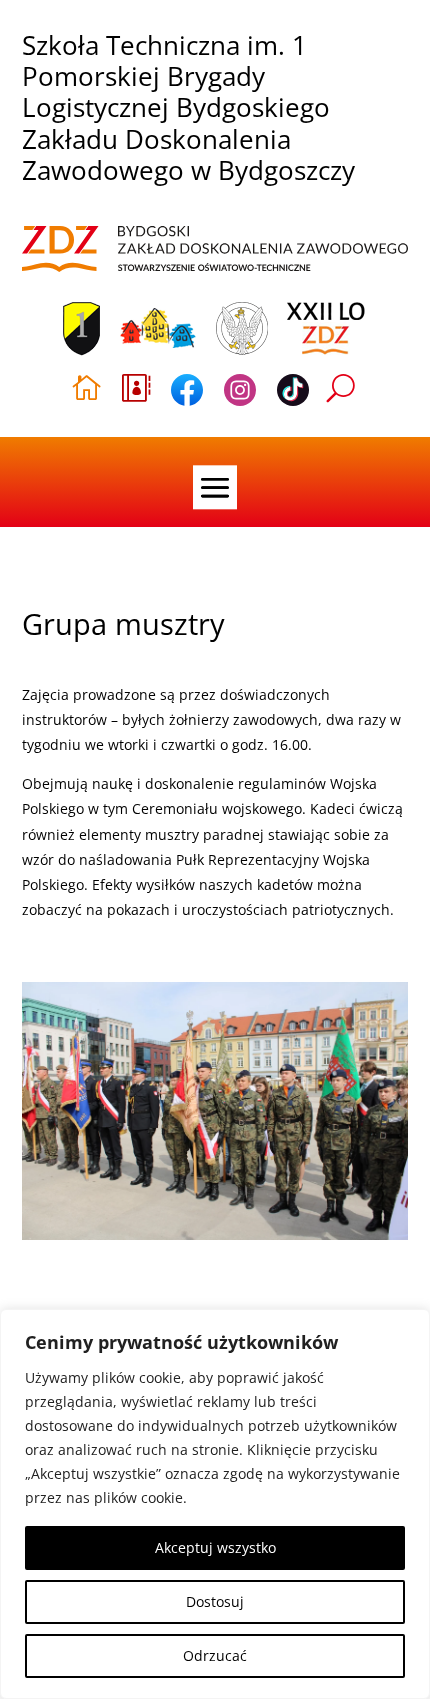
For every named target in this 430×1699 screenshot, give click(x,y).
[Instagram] (240, 393)
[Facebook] (187, 393)
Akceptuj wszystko (215, 1547)
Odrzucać (215, 1655)
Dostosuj (215, 1601)
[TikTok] (293, 393)
